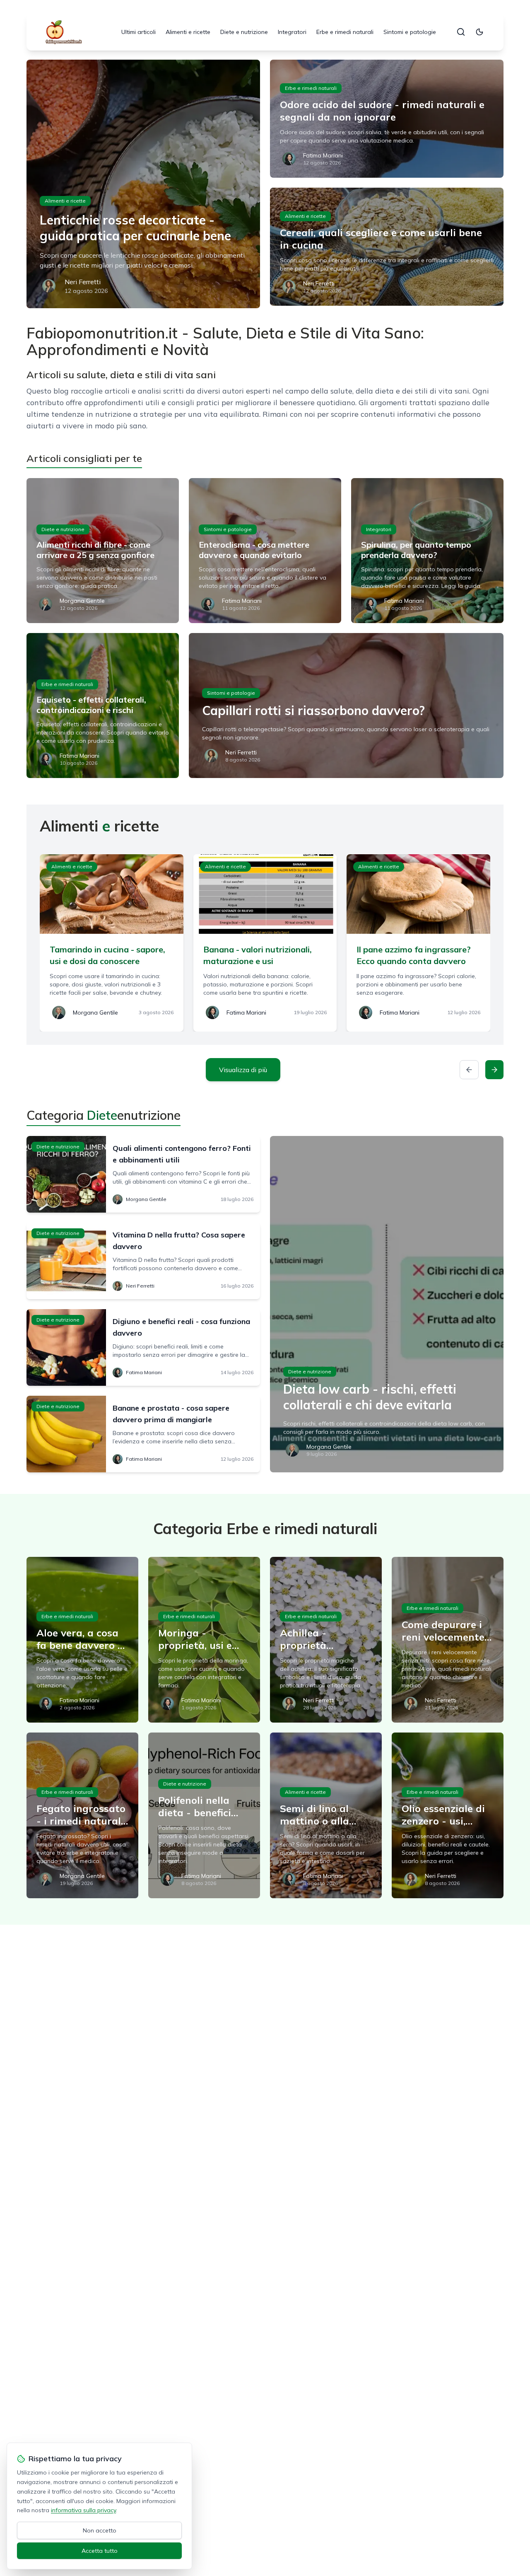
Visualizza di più (243, 1070)
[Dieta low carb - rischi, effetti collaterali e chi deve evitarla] (387, 1304)
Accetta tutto (100, 2551)
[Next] (494, 1070)
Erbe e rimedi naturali (345, 32)
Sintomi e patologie (410, 32)
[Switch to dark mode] (479, 32)
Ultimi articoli (139, 32)
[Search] (461, 32)
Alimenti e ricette (188, 32)
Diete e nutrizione (244, 32)
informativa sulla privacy (83, 2510)
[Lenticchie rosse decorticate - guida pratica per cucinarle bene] (143, 184)
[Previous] (469, 1070)
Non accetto (100, 2530)
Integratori (292, 32)
